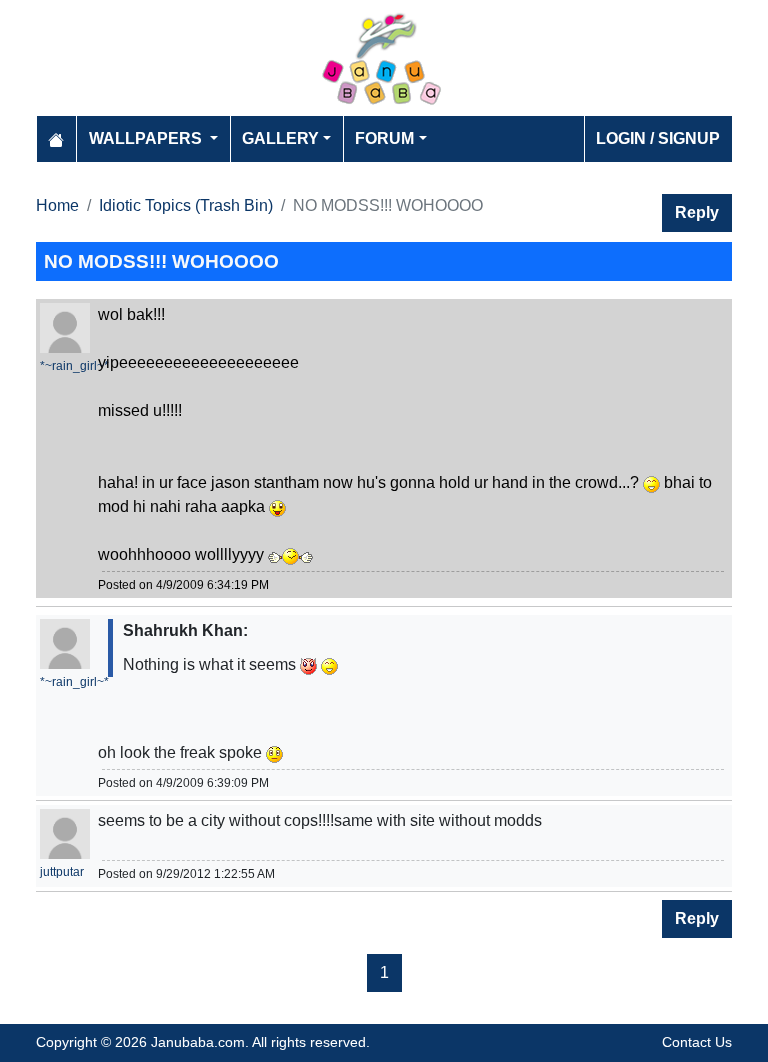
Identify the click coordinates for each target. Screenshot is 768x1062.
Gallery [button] (280, 138)
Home (57, 205)
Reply (697, 212)
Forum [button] (384, 138)
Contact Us (697, 1042)
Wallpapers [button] (147, 138)
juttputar (62, 872)
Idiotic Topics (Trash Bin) (186, 205)
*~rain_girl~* (74, 366)
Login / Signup (658, 138)
